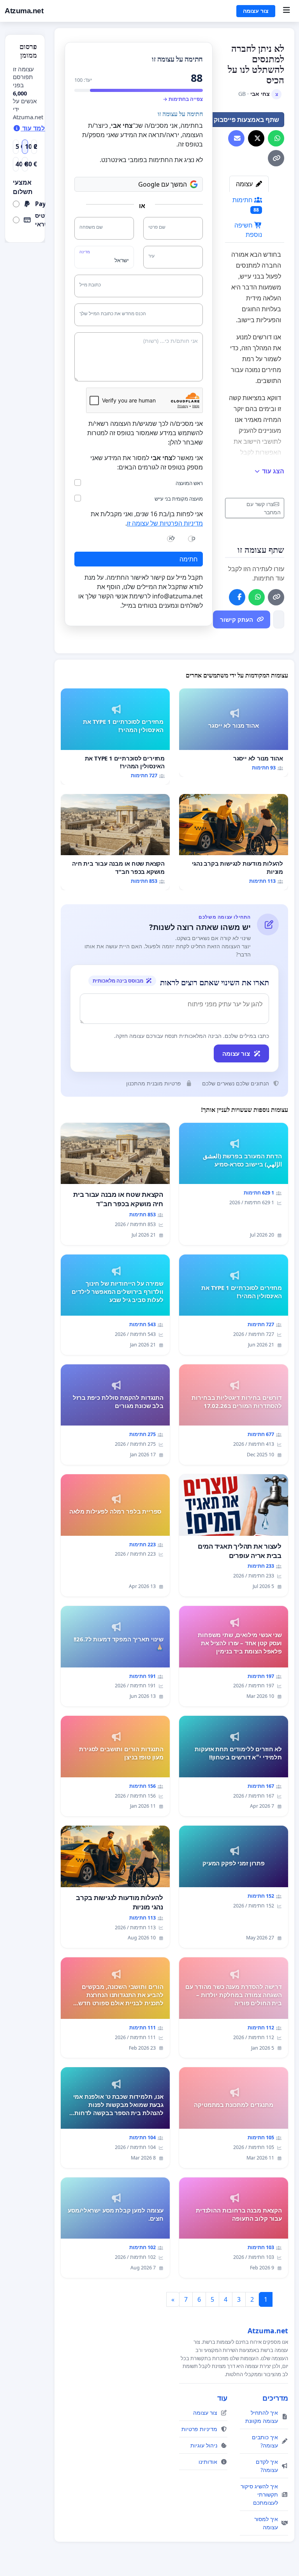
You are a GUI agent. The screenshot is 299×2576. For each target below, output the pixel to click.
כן (193, 538)
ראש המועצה (189, 483)
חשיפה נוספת (248, 230)
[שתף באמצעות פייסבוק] (237, 597)
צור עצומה (256, 11)
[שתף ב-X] (256, 138)
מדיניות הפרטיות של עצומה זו (165, 523)
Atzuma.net (24, 11)
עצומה (245, 184)
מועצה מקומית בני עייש (179, 499)
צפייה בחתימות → (183, 99)
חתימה (189, 559)
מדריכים (275, 2398)
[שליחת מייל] (236, 138)
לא (172, 538)
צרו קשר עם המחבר (264, 508)
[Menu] (286, 11)
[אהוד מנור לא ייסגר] (234, 733)
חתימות (246, 204)
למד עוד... (36, 128)
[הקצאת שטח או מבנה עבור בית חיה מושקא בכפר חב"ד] (115, 842)
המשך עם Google (163, 184)
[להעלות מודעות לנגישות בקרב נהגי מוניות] (234, 842)
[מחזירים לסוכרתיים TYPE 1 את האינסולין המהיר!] (115, 737)
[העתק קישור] (276, 158)
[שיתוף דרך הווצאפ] (276, 138)
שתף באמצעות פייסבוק (246, 120)
